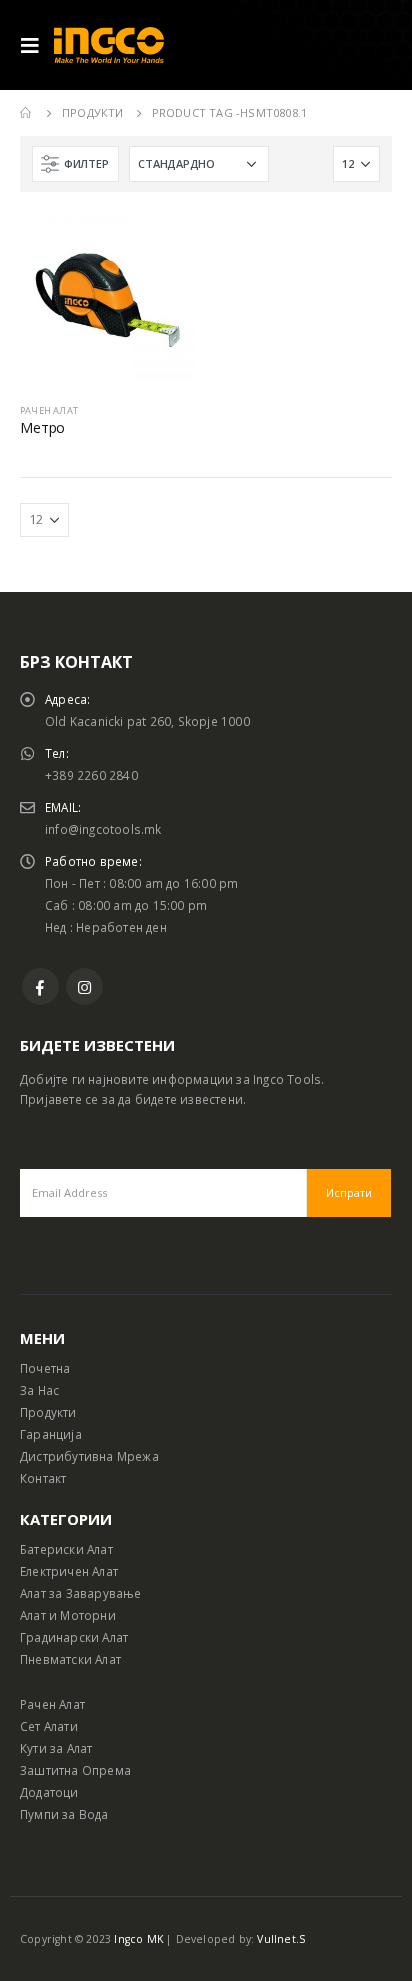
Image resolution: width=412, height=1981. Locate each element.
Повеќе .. (163, 245)
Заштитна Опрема (75, 1770)
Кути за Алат (56, 1748)
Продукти (48, 1412)
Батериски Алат (66, 1549)
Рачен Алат (52, 1704)
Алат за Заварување (81, 1593)
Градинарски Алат (74, 1637)
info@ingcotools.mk (103, 829)
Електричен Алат (69, 1571)
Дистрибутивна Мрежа (89, 1456)
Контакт (43, 1478)
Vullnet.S (281, 1939)
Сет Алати (49, 1726)
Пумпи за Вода (64, 1814)
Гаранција (51, 1434)
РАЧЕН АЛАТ (49, 410)
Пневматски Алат (70, 1659)
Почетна (45, 1368)
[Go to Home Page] (27, 113)
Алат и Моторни (68, 1615)
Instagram (84, 986)
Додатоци (49, 1792)
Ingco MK (138, 1939)
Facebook (40, 986)
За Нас (39, 1390)
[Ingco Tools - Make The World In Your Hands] (109, 45)
